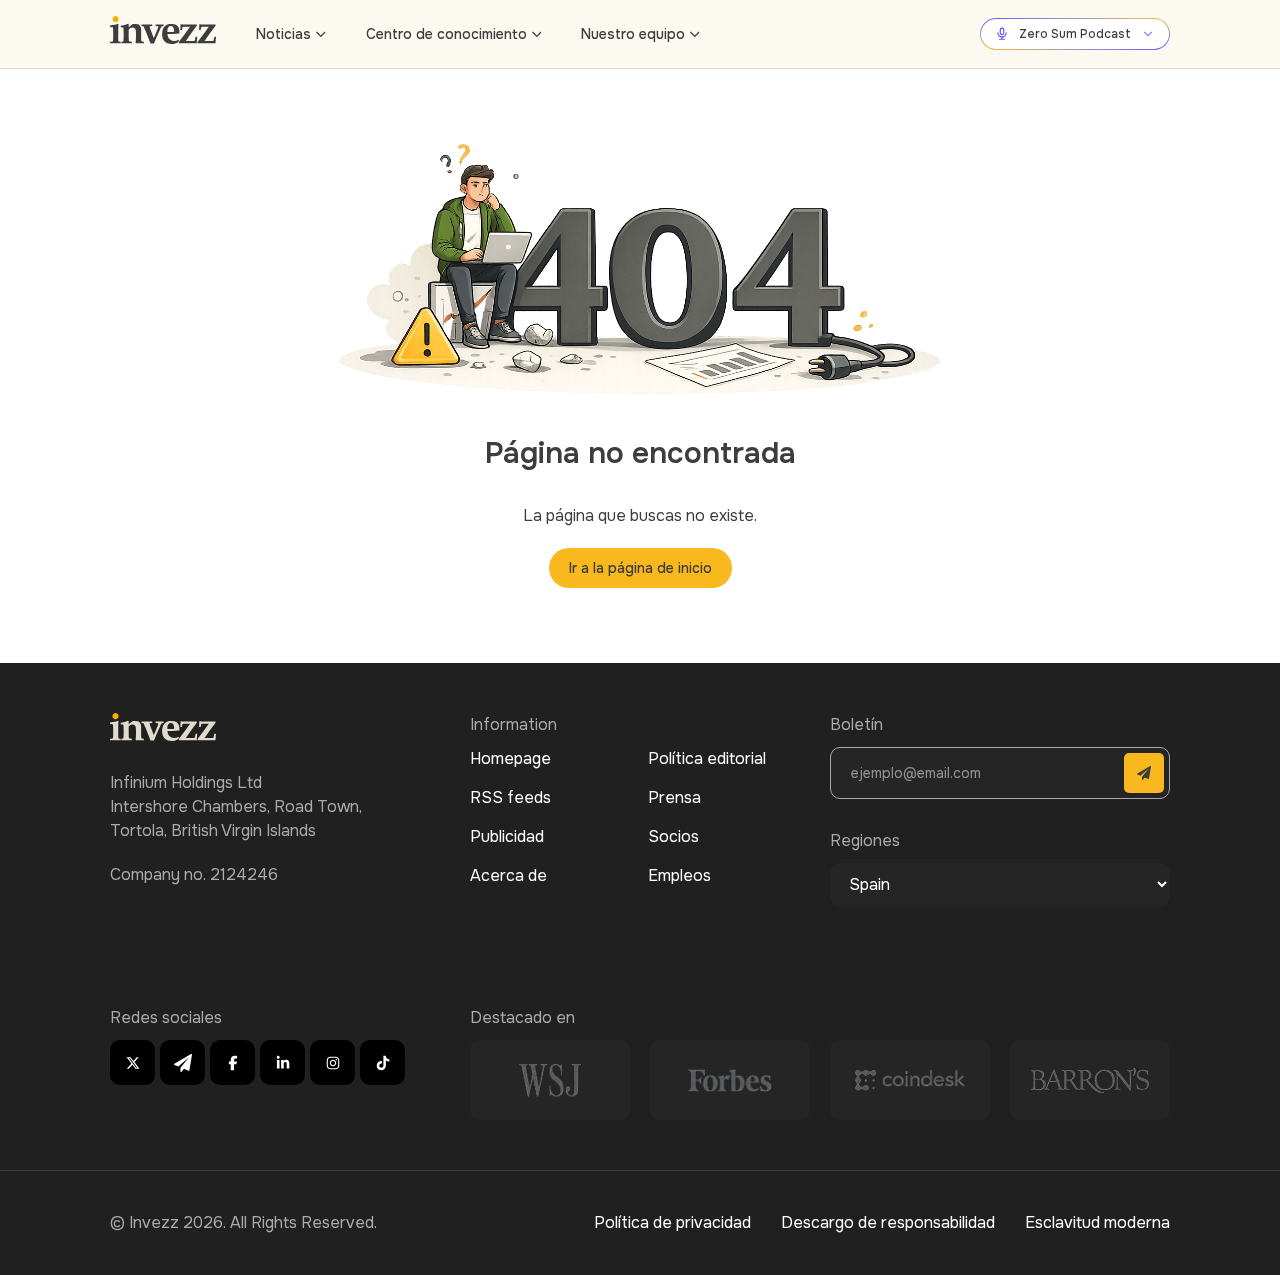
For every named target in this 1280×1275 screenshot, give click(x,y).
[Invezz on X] (132, 1062)
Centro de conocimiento (446, 34)
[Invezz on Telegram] (182, 1062)
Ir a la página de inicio (640, 568)
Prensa (674, 797)
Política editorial (707, 758)
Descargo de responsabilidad (888, 1222)
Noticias (283, 34)
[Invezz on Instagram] (332, 1062)
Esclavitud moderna (1097, 1222)
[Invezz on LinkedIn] (282, 1062)
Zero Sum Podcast (1075, 34)
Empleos (679, 875)
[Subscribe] (1144, 773)
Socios (673, 836)
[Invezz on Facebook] (232, 1062)
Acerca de (508, 875)
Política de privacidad (672, 1222)
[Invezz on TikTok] (382, 1062)
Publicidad (507, 836)
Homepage (510, 758)
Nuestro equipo (633, 34)
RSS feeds (510, 797)
